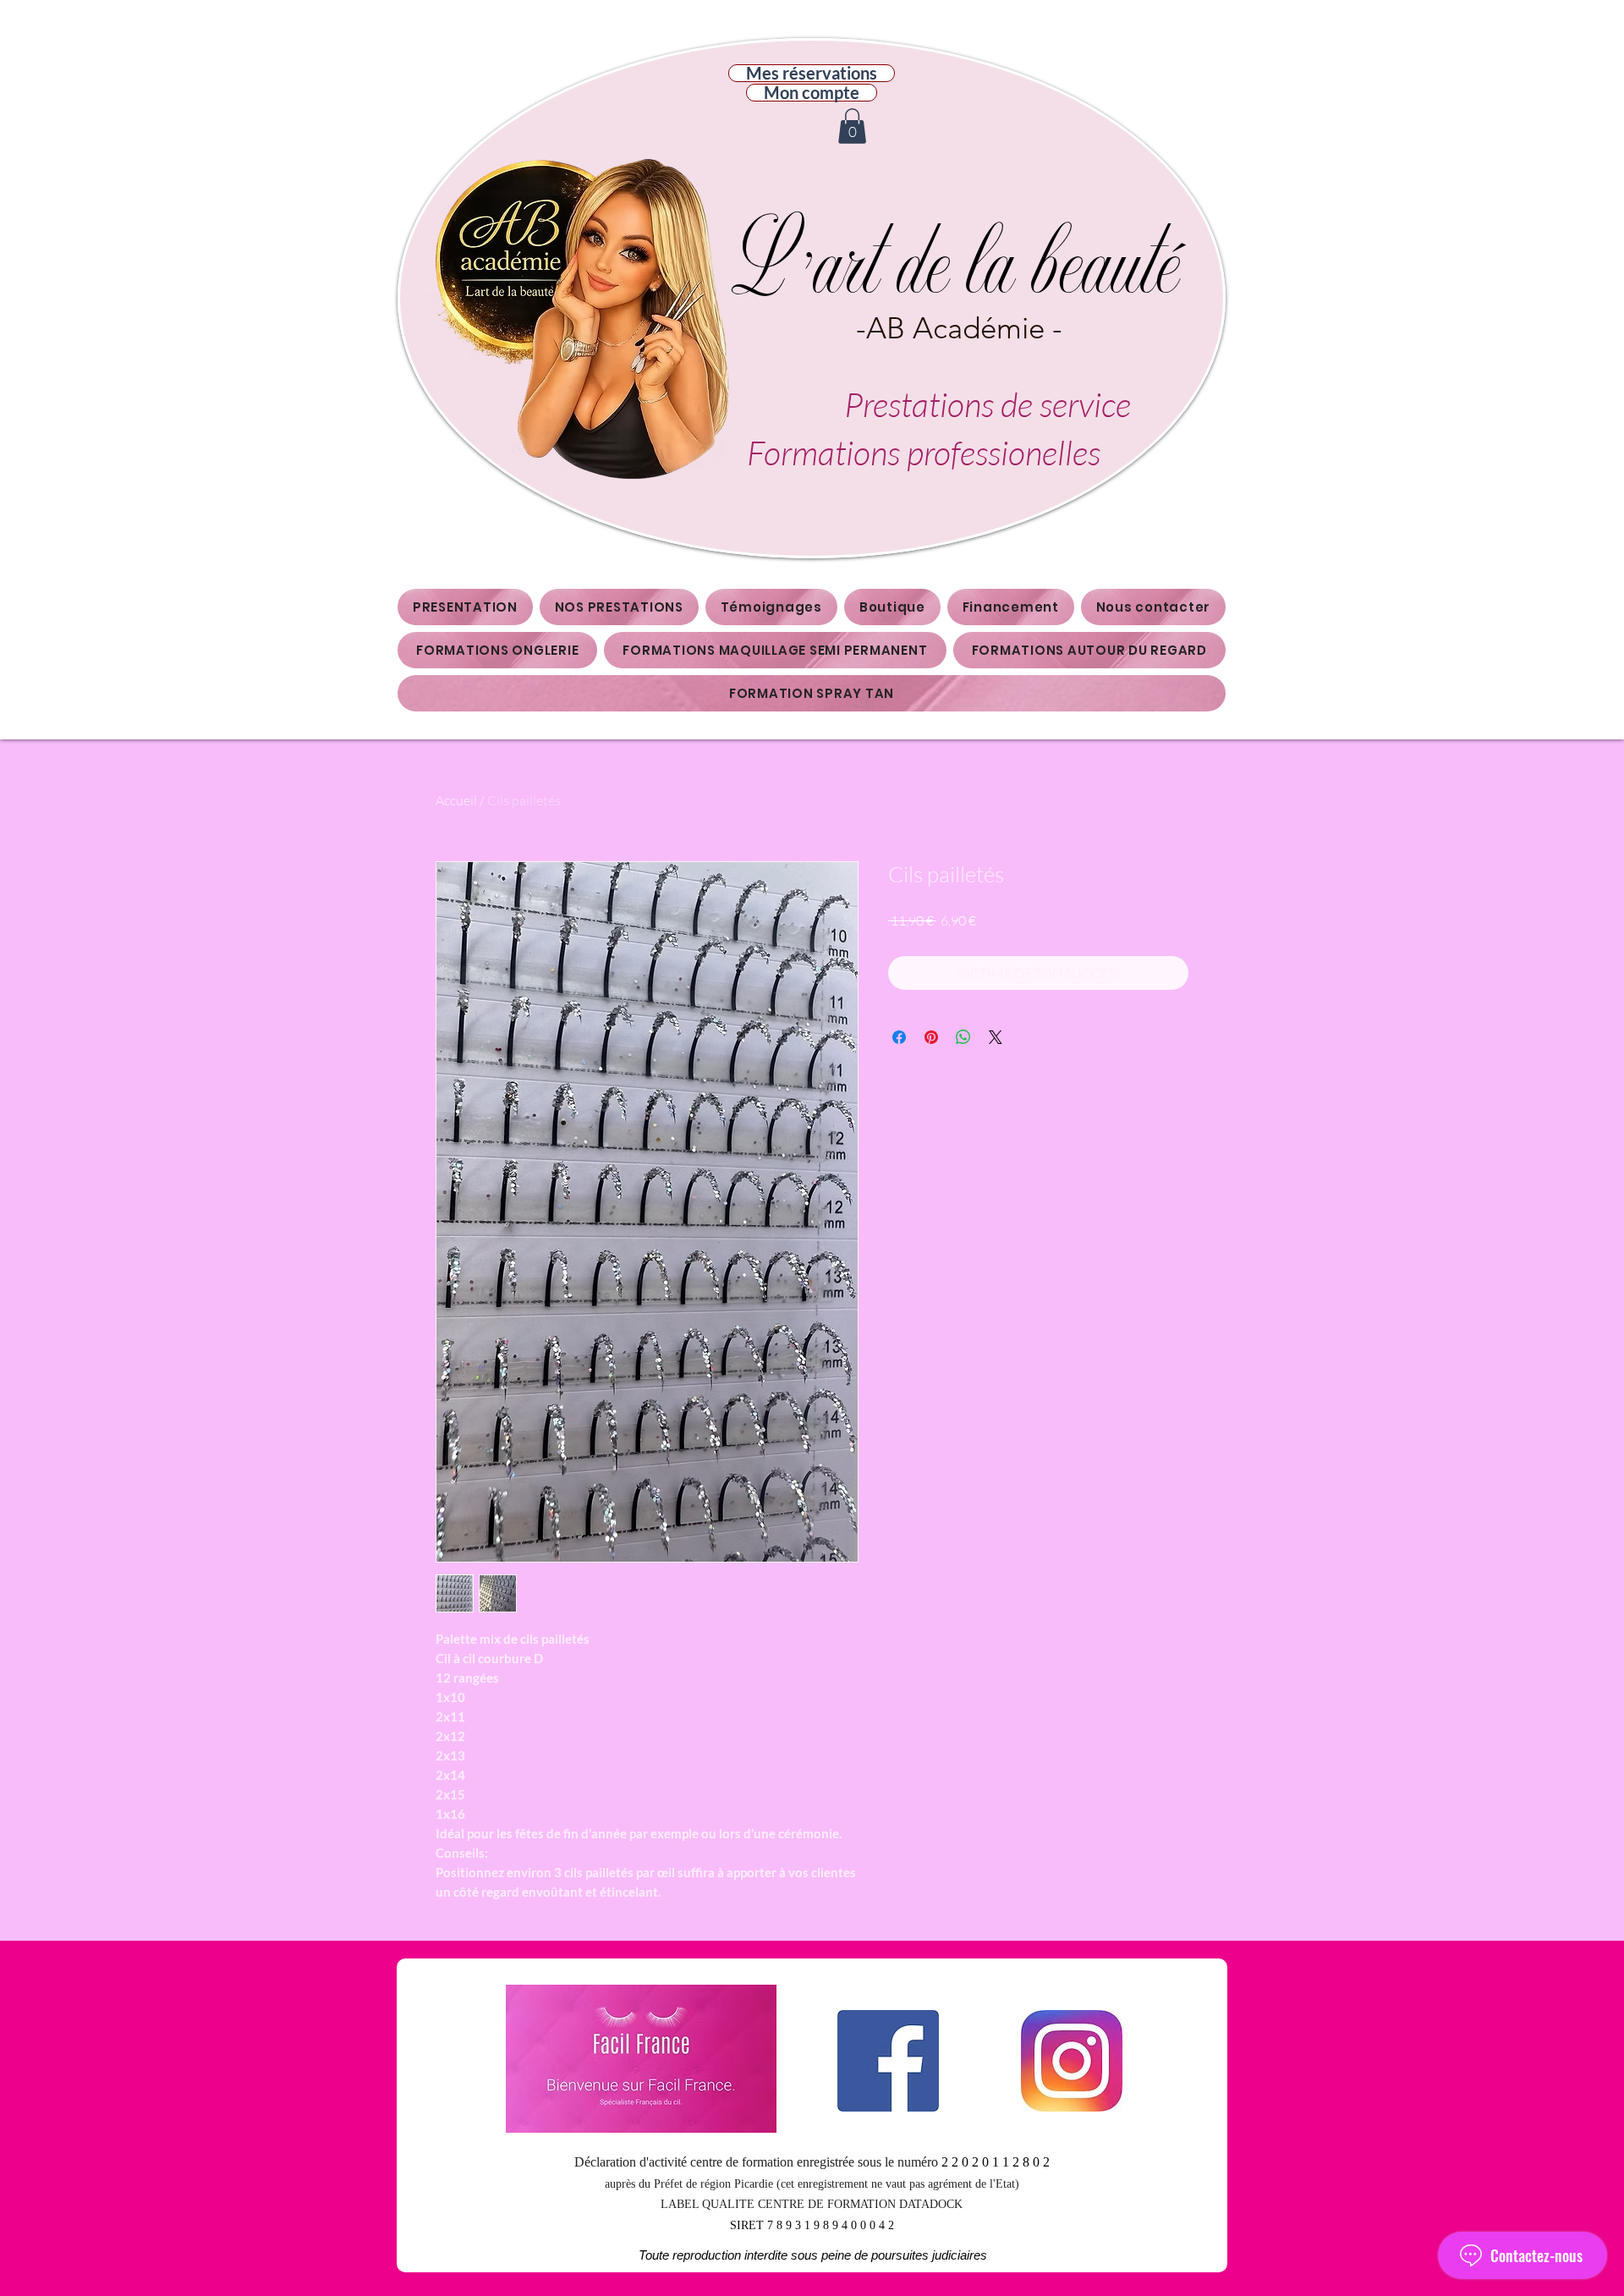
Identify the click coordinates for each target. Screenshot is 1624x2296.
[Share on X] (996, 1037)
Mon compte (812, 93)
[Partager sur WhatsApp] (963, 1037)
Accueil (456, 800)
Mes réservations (812, 73)
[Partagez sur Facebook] (899, 1037)
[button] (852, 126)
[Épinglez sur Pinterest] (931, 1037)
